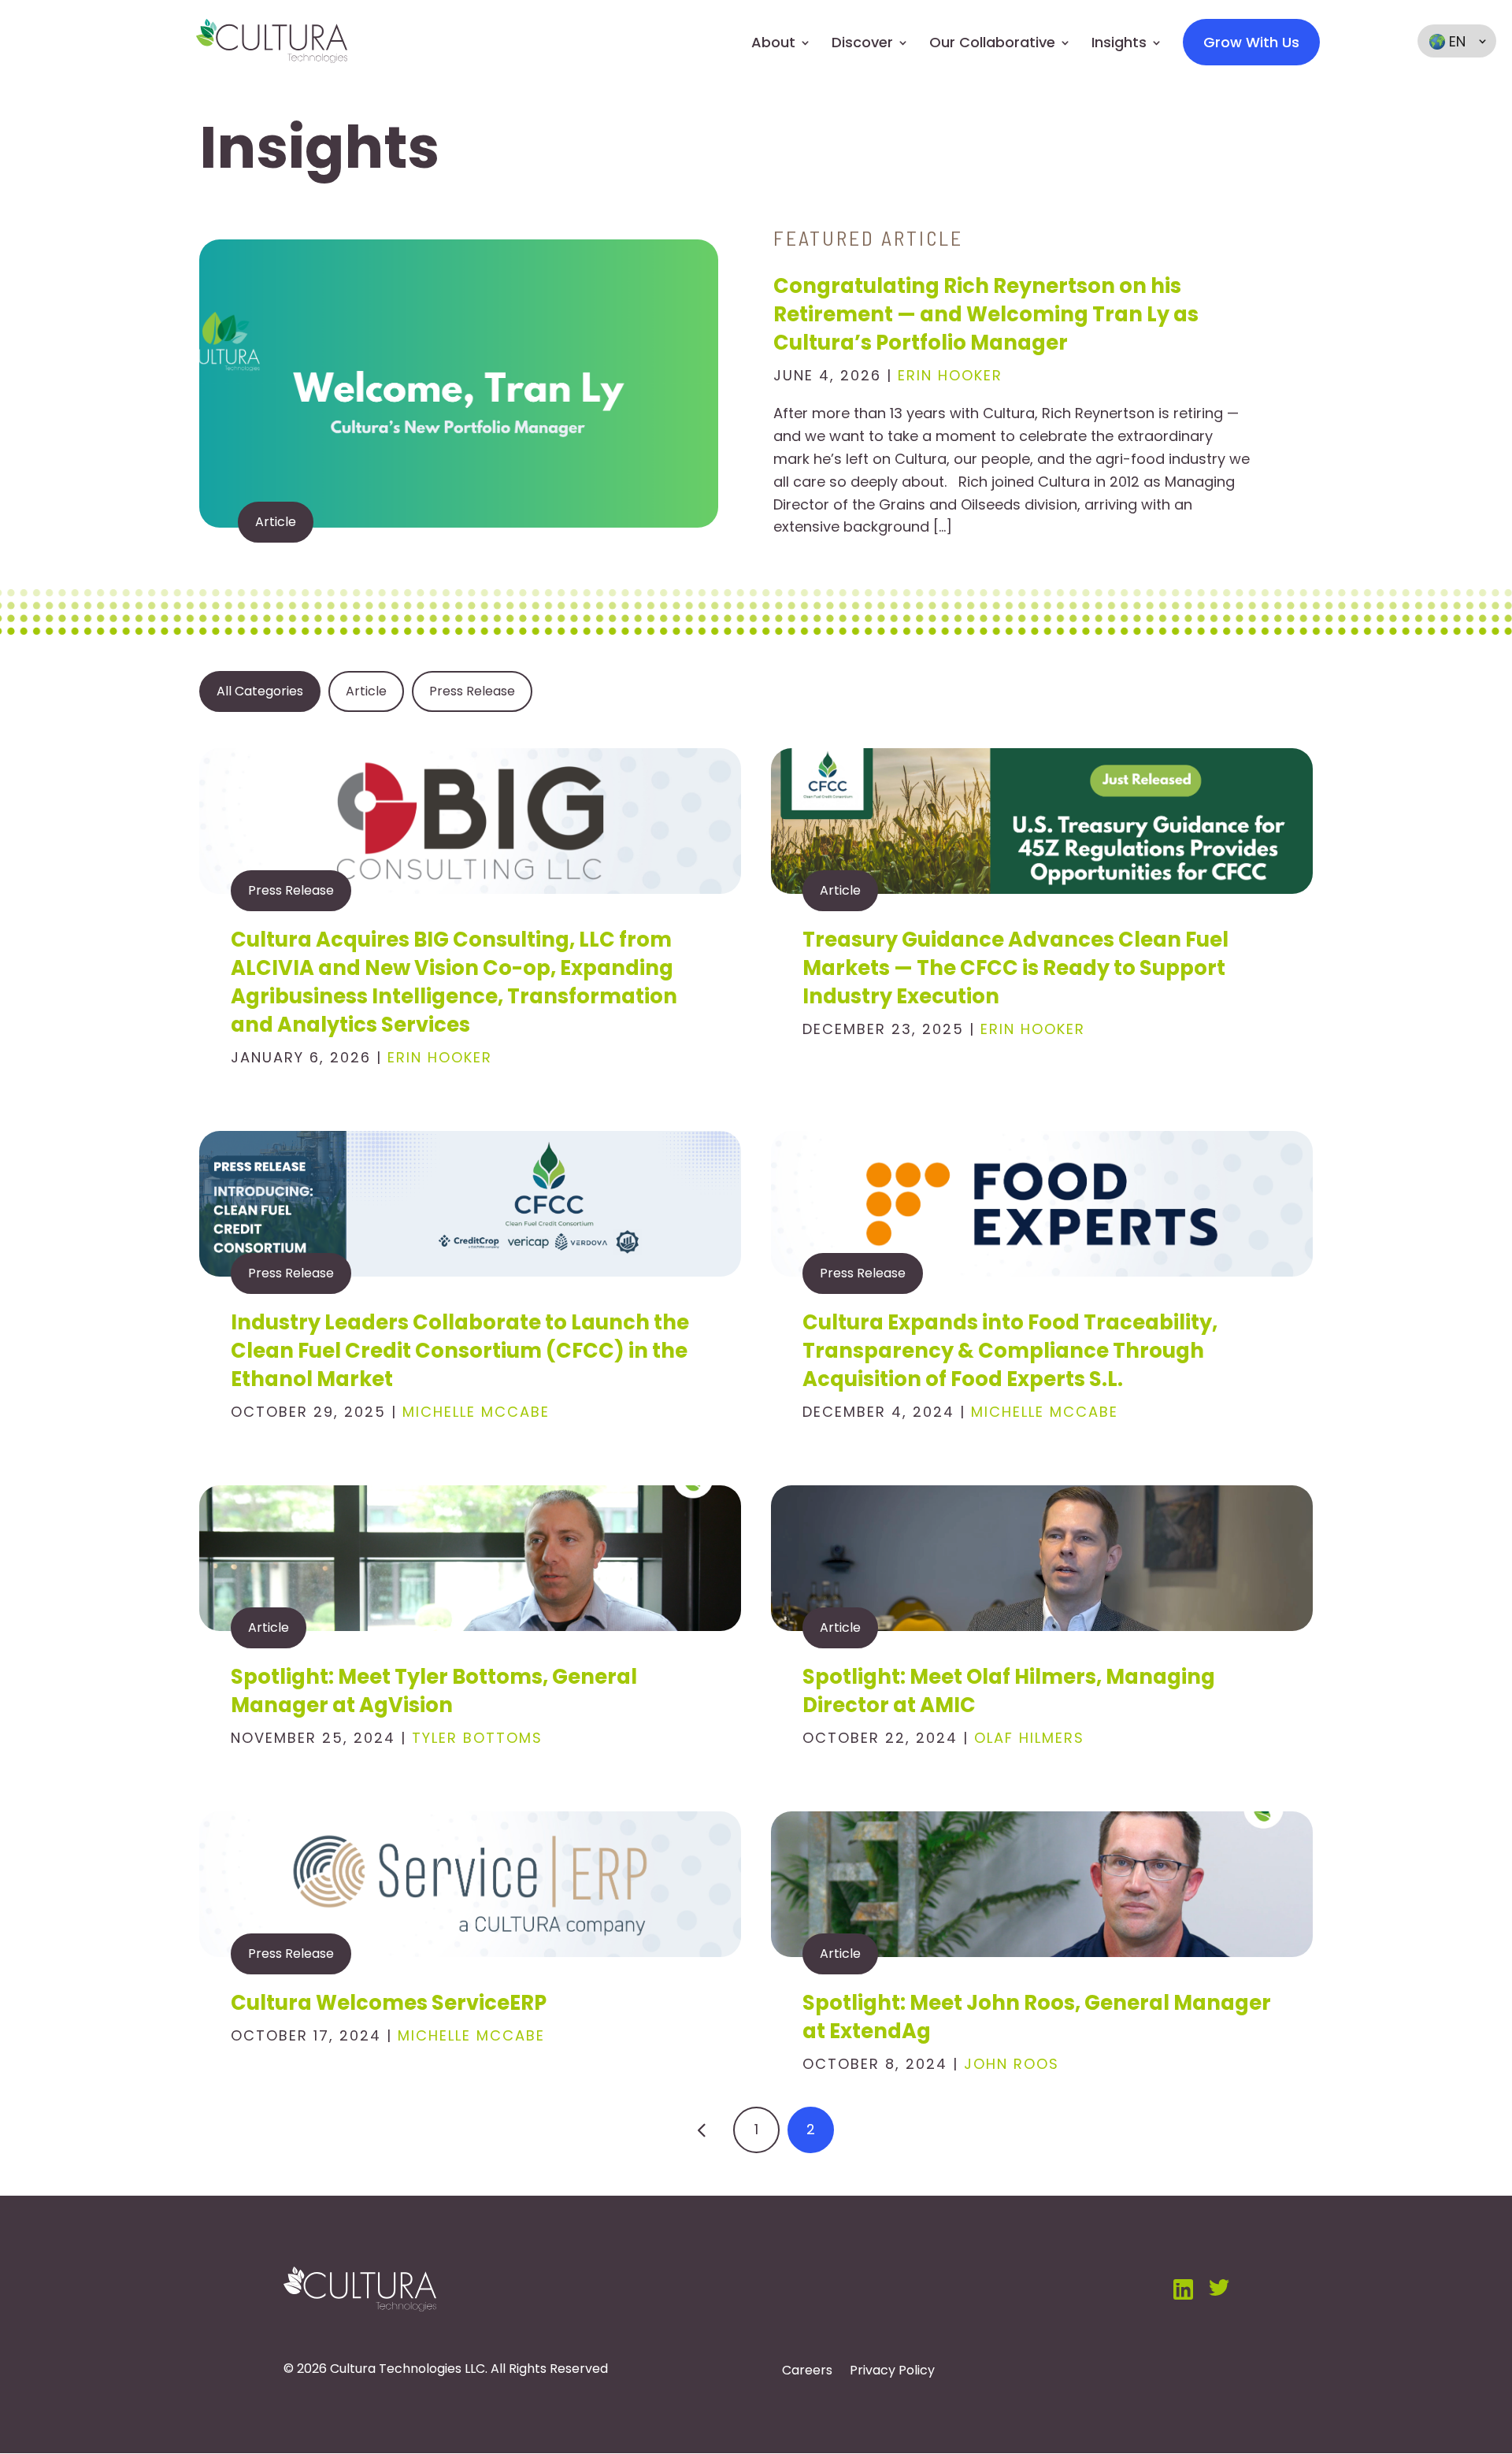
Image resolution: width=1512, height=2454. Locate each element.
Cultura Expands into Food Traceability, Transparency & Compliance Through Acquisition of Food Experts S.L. (1010, 1351)
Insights (1119, 43)
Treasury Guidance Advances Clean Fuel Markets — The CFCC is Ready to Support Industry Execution (1015, 968)
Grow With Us (1251, 42)
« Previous (702, 2130)
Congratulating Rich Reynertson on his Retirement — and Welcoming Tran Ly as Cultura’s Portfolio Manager (986, 314)
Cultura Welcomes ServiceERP (389, 2003)
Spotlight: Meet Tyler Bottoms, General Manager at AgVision (434, 1691)
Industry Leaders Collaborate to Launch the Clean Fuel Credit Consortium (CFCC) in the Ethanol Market (460, 1351)
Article (276, 522)
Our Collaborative (992, 43)
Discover (862, 43)
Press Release (291, 890)
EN (1457, 41)
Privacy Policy (892, 2372)
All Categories (260, 691)
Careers (807, 2372)
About (773, 43)
